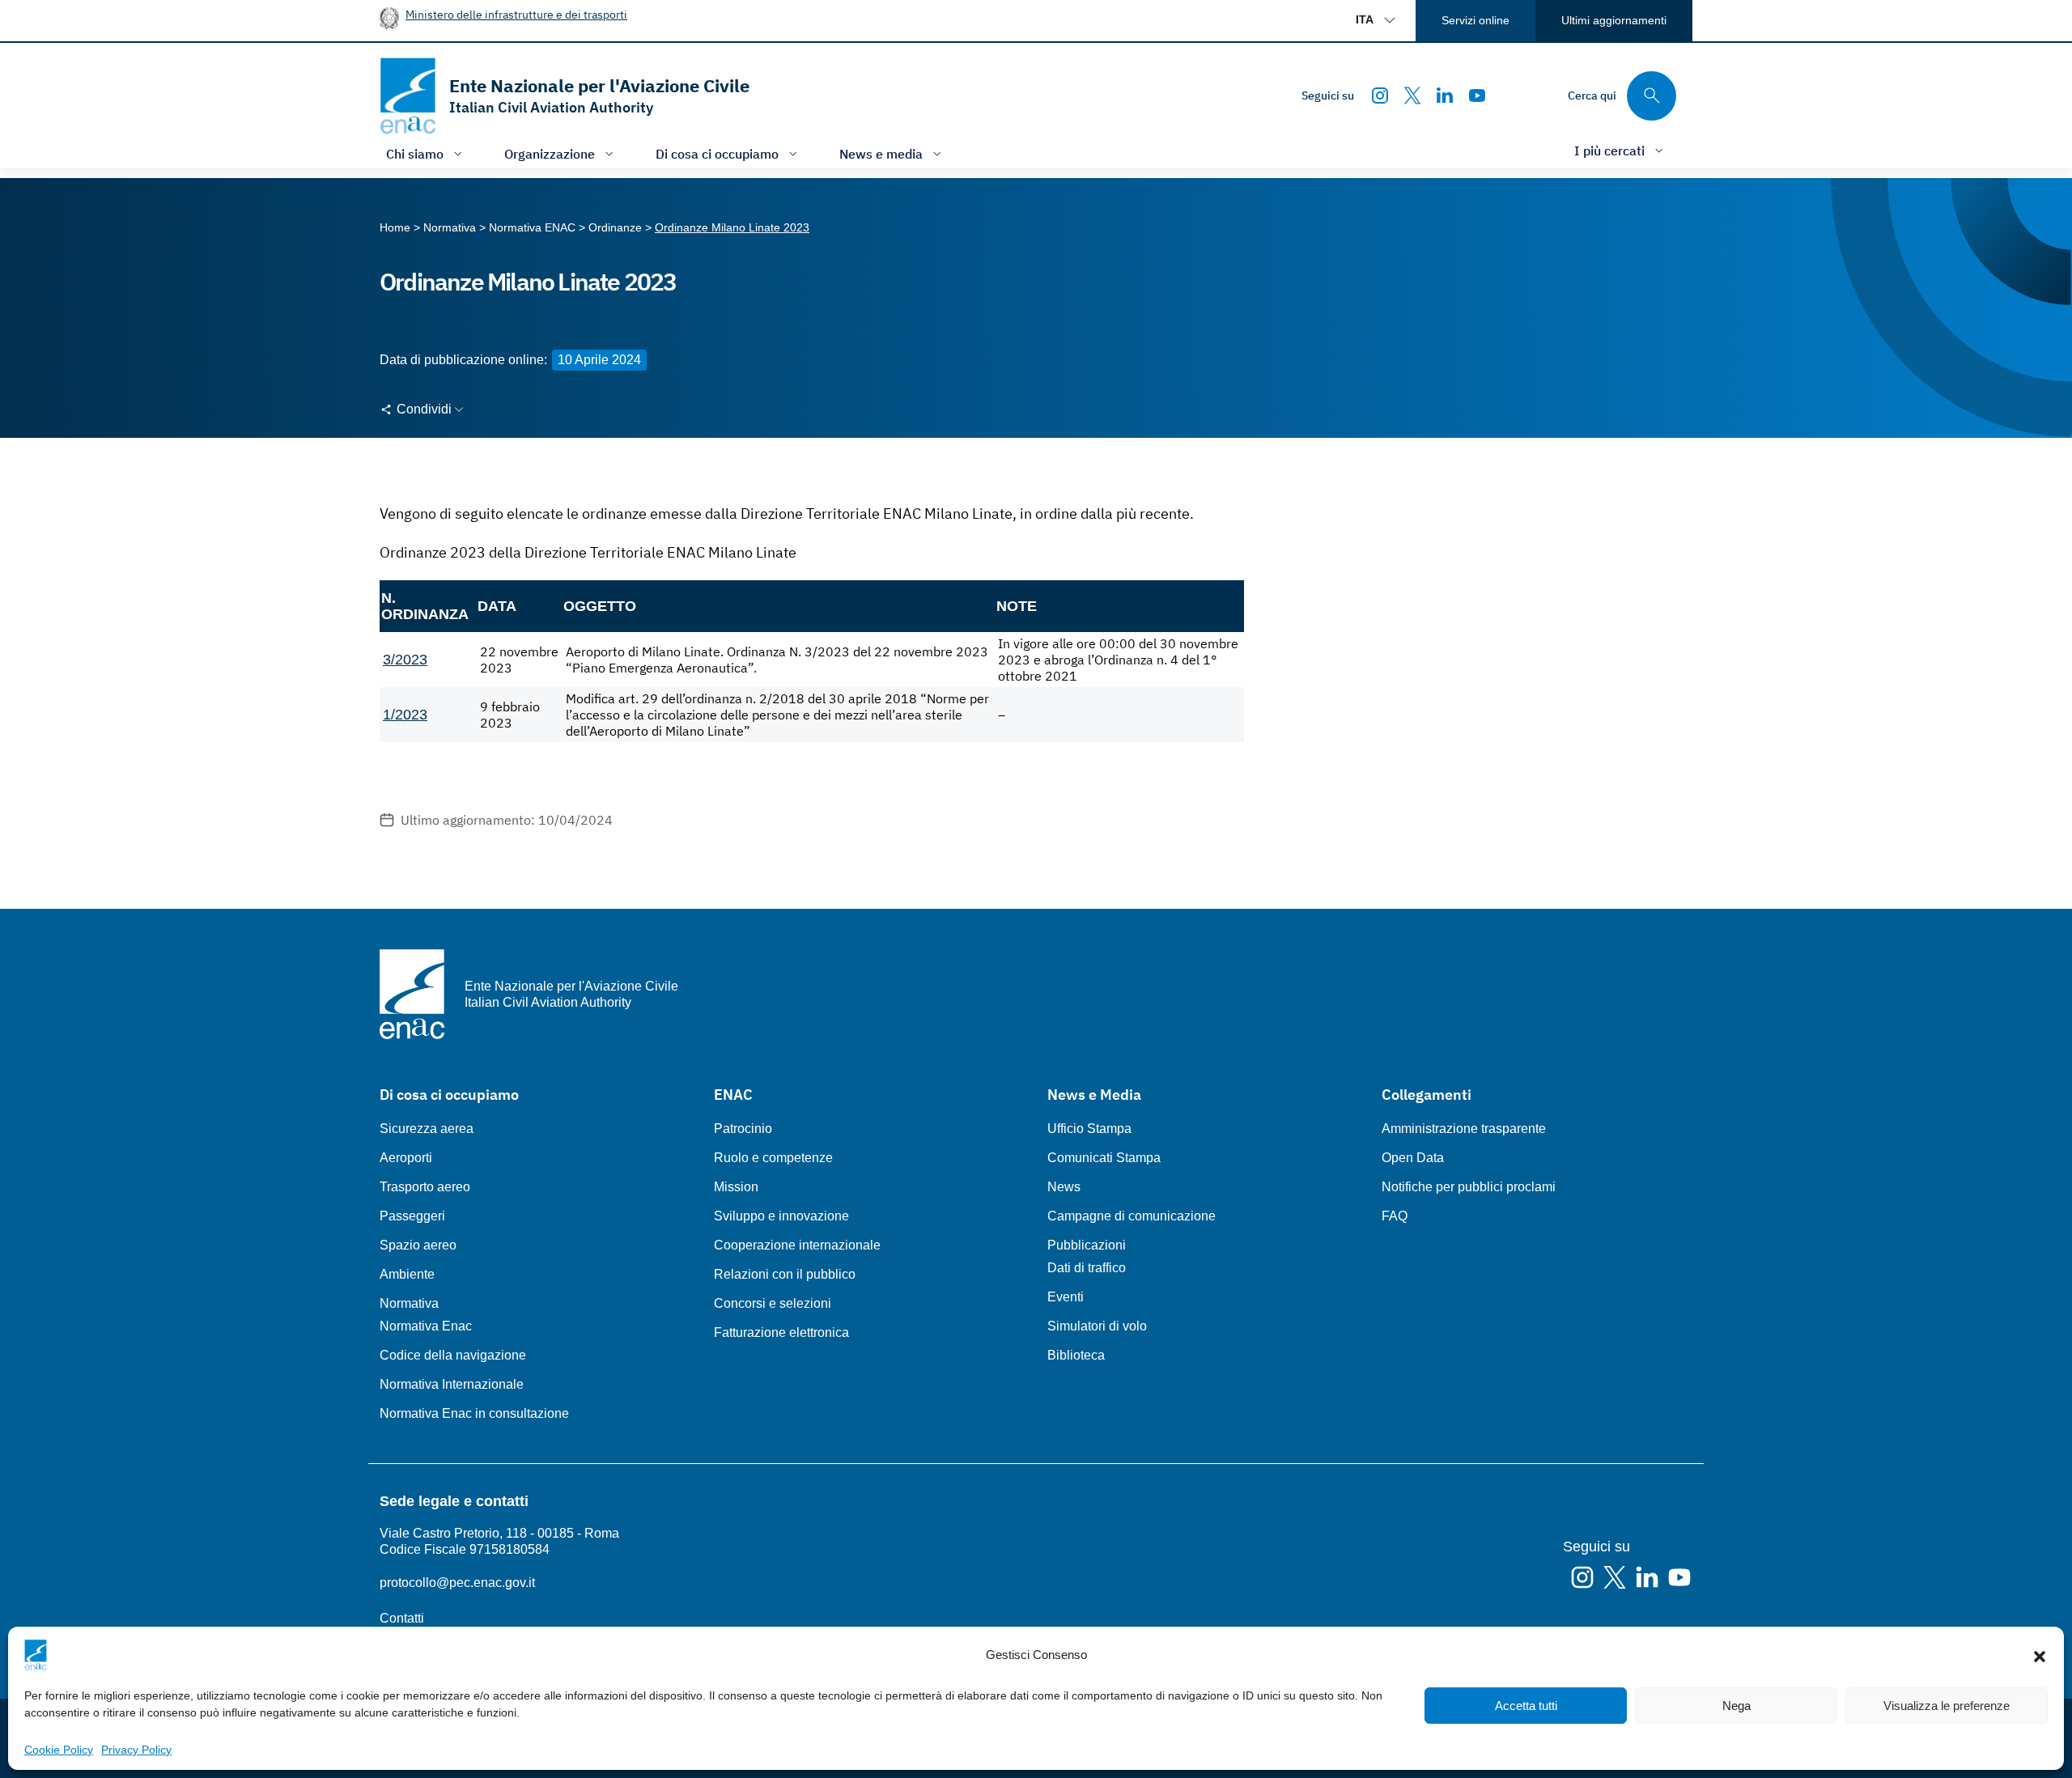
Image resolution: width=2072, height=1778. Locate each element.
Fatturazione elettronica (781, 1332)
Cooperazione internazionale (797, 1245)
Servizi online (1475, 20)
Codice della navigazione (453, 1355)
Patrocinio (743, 1129)
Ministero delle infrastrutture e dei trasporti (516, 14)
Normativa (409, 1303)
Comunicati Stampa (1104, 1158)
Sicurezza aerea (427, 1129)
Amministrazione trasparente (1464, 1129)
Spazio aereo (418, 1245)
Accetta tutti (1526, 1706)
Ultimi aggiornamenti (1614, 20)
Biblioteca (1076, 1355)
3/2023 (405, 660)
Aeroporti (406, 1158)
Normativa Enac (426, 1326)
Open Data (1413, 1158)
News (1064, 1187)
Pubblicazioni (1087, 1245)
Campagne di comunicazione (1132, 1216)
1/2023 (405, 715)
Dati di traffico (1087, 1268)
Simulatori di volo (1097, 1326)
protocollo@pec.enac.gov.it (457, 1583)
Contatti (402, 1618)
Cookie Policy (59, 1750)
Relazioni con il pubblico (785, 1274)
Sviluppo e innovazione (781, 1216)
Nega (1737, 1706)
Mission (736, 1187)
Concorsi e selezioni (773, 1303)
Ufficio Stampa (1089, 1129)
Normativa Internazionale (452, 1384)
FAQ (1395, 1216)
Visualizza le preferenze (1947, 1706)
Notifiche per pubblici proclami (1469, 1187)
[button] (2040, 1655)
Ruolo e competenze (773, 1158)
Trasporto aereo (425, 1187)
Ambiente (407, 1274)
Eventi (1066, 1297)
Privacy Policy (136, 1750)
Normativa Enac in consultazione (474, 1413)
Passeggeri (412, 1216)
